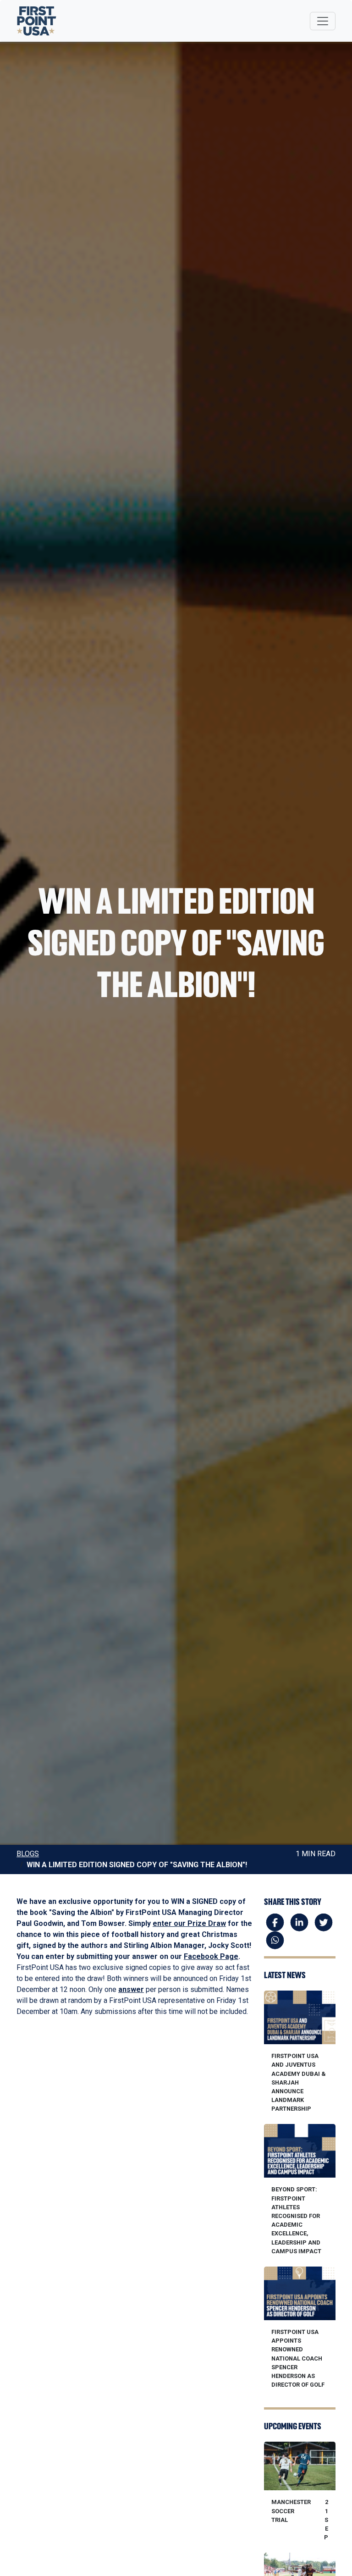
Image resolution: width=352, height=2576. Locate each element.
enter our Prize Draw (189, 1923)
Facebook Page (211, 1956)
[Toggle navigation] (323, 21)
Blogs (28, 1854)
